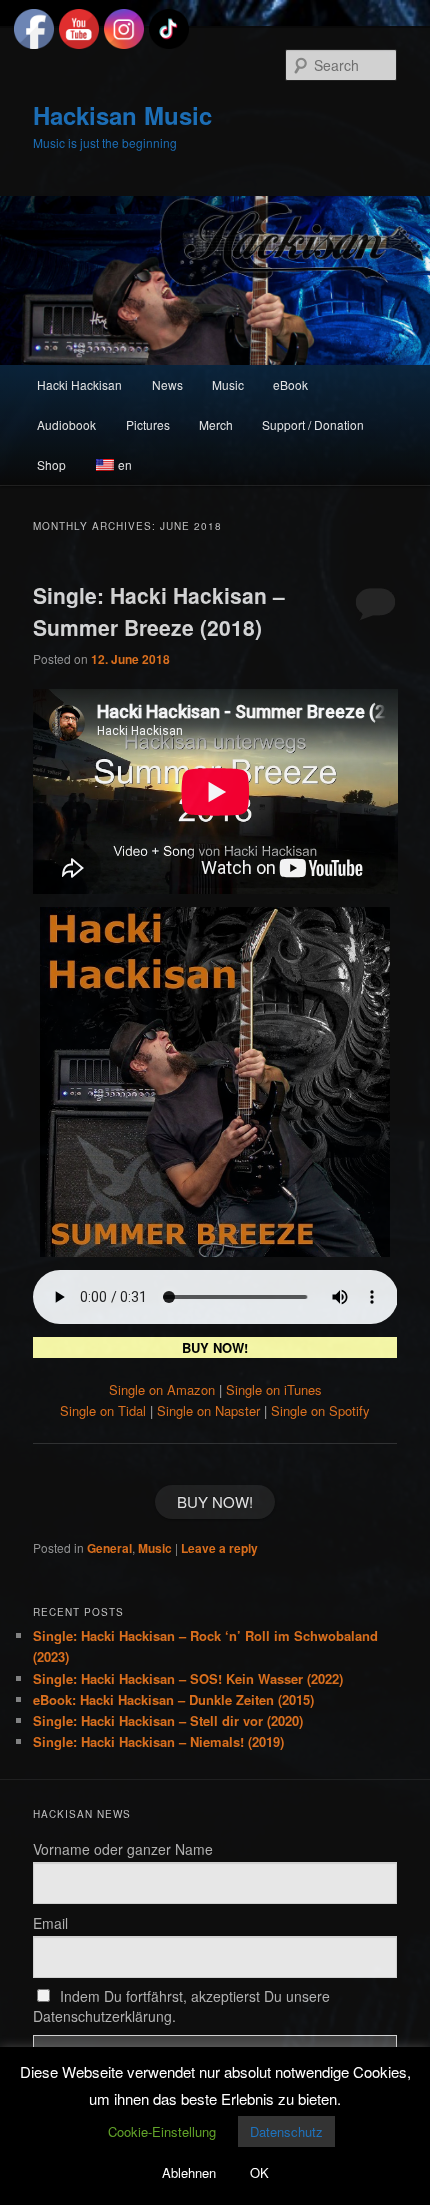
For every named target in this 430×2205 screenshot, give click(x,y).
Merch (216, 424)
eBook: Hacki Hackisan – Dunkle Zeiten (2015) (173, 1699)
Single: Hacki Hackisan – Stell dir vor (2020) (168, 1720)
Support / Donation (313, 424)
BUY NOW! (215, 1501)
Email (50, 1923)
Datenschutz (286, 2131)
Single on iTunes (274, 1389)
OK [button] (259, 2172)
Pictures (148, 424)
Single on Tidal (103, 1410)
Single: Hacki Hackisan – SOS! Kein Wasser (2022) (188, 1678)
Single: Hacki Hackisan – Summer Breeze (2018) (159, 611)
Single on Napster (208, 1410)
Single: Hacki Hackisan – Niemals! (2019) (158, 1741)
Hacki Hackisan (79, 384)
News (167, 384)
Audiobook (66, 424)
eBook (290, 384)
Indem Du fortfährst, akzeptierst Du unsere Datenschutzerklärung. (182, 2006)
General (109, 1548)
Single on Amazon (162, 1389)
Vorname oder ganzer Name (123, 1849)
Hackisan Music (122, 115)
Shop (51, 464)
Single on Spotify (320, 1410)
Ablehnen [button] (189, 2172)
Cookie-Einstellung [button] (162, 2131)
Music (228, 384)
